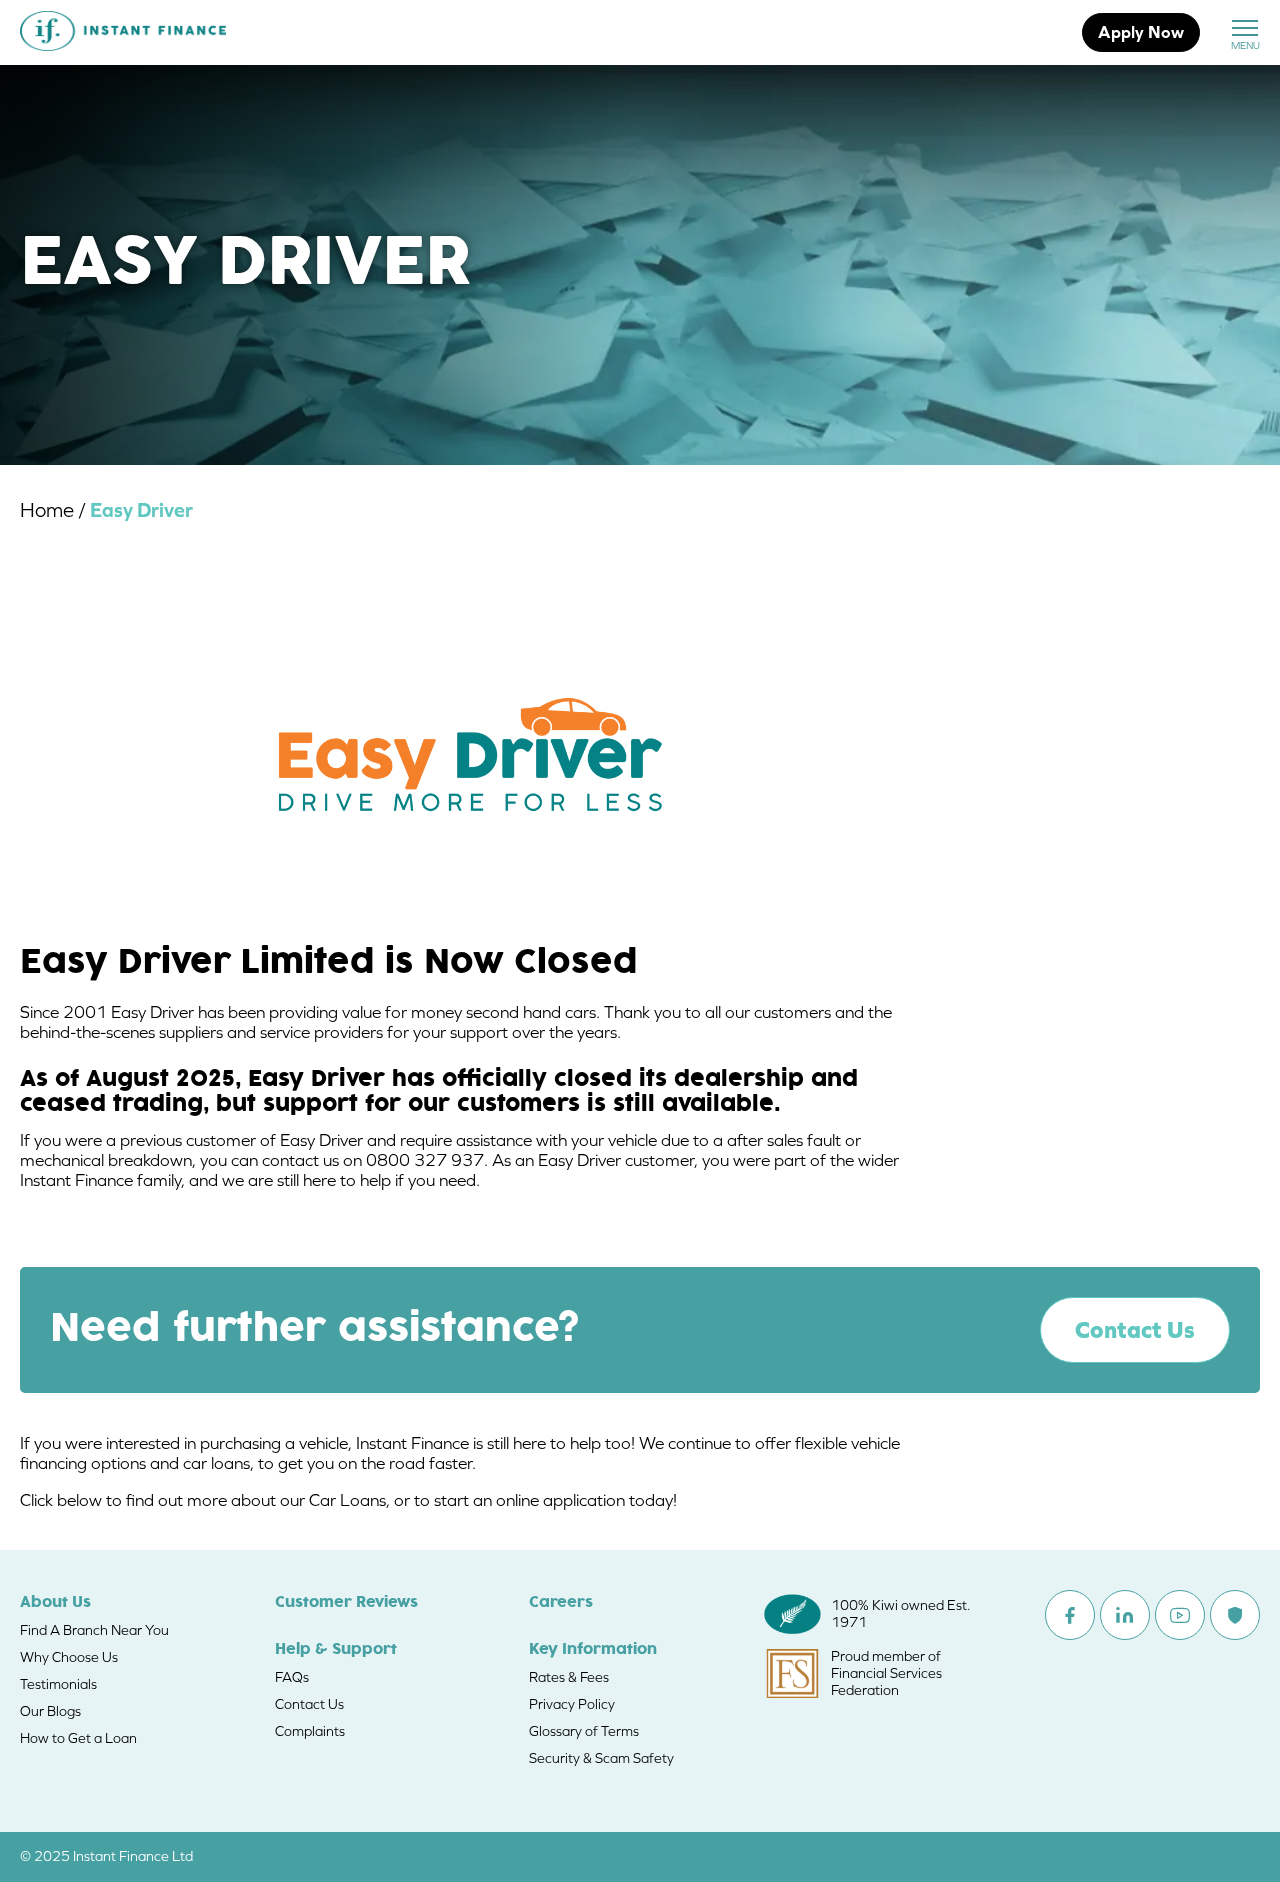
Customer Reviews (346, 1603)
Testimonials (58, 1684)
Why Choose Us (69, 1657)
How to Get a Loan (78, 1738)
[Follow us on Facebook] (1070, 1615)
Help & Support (336, 1650)
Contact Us (1135, 1329)
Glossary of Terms (584, 1731)
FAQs (292, 1677)
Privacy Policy (572, 1704)
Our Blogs (50, 1711)
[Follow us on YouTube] (1180, 1615)
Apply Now (1141, 32)
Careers (561, 1603)
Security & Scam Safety (601, 1758)
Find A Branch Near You (94, 1630)
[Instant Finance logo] (123, 33)
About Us (55, 1603)
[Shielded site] (1235, 1615)
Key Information (593, 1650)
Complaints (310, 1731)
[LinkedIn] (1125, 1615)
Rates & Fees (569, 1677)
